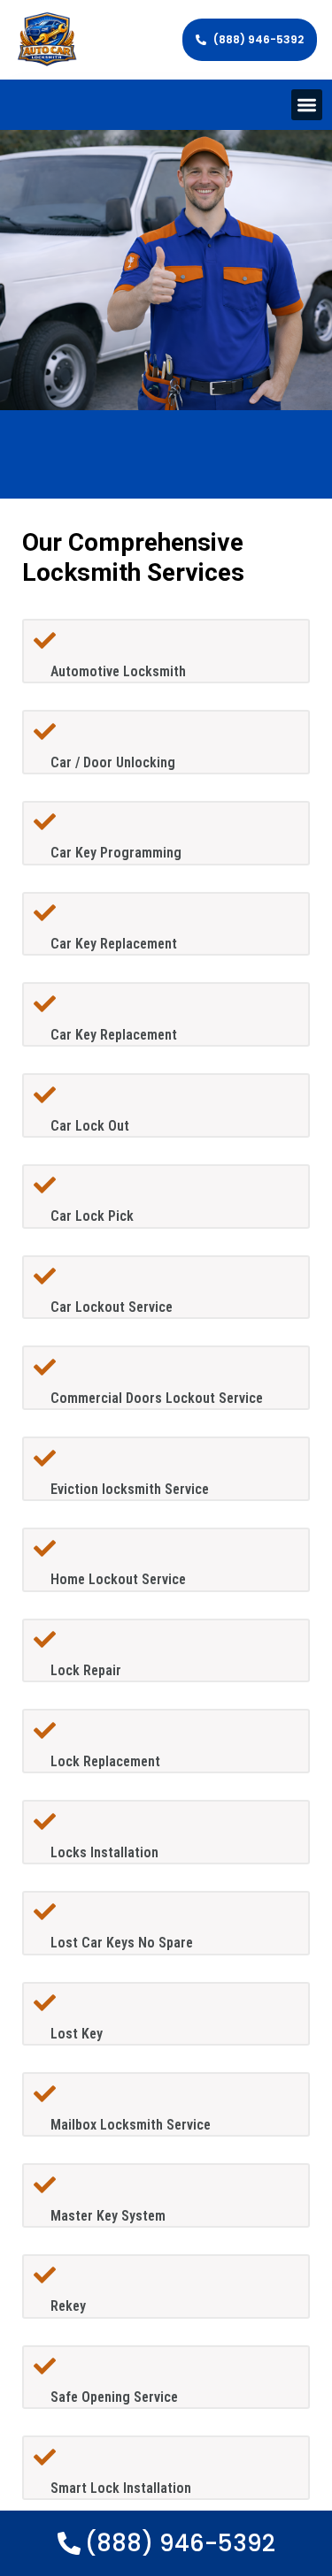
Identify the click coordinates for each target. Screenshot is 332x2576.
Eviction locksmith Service (130, 1489)
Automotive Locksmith (118, 671)
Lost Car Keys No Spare (122, 1943)
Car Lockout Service (112, 1307)
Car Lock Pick (92, 1216)
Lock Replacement (105, 1761)
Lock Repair (86, 1670)
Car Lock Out (90, 1126)
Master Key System (108, 2216)
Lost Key (77, 2034)
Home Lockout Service (118, 1579)
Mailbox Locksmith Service (131, 2125)
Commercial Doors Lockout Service (157, 1398)
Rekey (68, 2306)
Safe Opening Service (114, 2397)
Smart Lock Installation (121, 2488)
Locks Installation (104, 1852)
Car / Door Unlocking (113, 762)
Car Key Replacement (114, 944)
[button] (307, 105)
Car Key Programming (116, 853)
